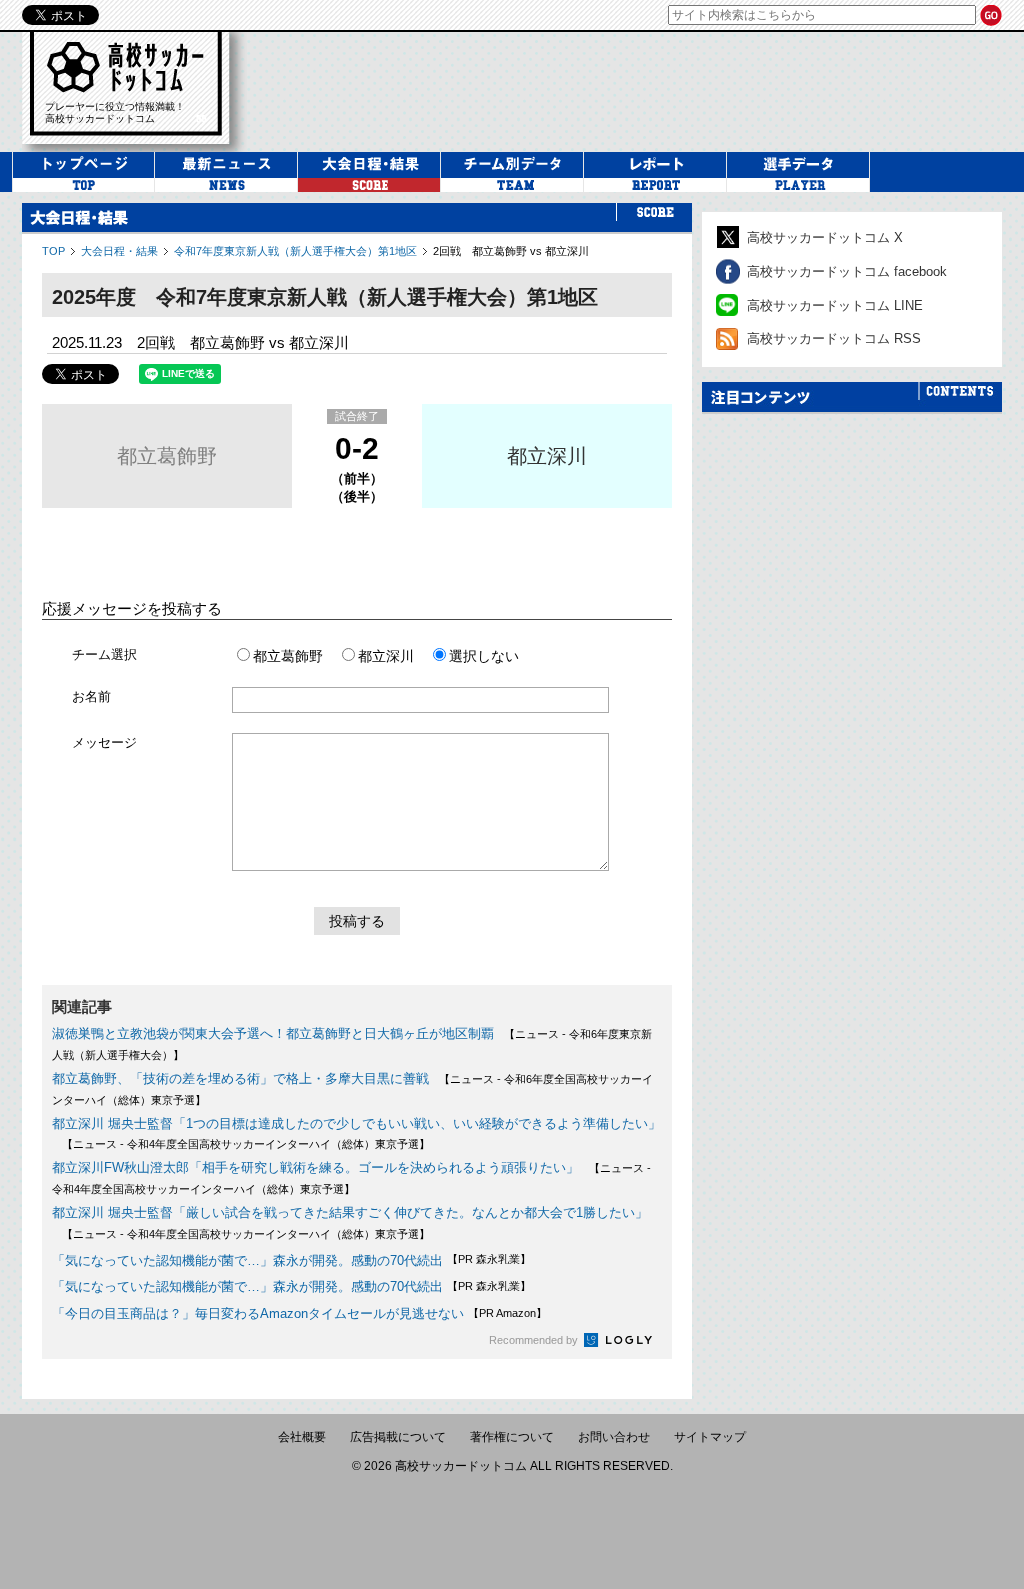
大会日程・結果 (119, 251)
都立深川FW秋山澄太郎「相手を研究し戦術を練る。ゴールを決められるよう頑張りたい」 (315, 1167)
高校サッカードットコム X (825, 237)
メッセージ (104, 742)
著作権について (512, 1437)
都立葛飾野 (167, 456)
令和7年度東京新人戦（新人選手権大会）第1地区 (295, 251)
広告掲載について (398, 1437)
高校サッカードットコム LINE (835, 305)
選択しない (484, 656)
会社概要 (302, 1437)
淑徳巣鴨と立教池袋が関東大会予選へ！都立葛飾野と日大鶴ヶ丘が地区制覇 (273, 1033)
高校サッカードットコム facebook (847, 271)
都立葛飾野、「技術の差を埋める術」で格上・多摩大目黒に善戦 (240, 1078)
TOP (53, 251)
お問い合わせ (614, 1437)
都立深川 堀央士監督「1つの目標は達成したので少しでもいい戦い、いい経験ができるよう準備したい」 (356, 1123)
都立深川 (547, 456)
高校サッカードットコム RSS (834, 338)
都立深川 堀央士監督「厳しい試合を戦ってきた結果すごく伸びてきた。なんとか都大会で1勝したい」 (350, 1212)
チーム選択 (104, 654)
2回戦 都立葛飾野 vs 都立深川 (511, 251)
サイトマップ (710, 1437)
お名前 (91, 696)
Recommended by (535, 1340)
